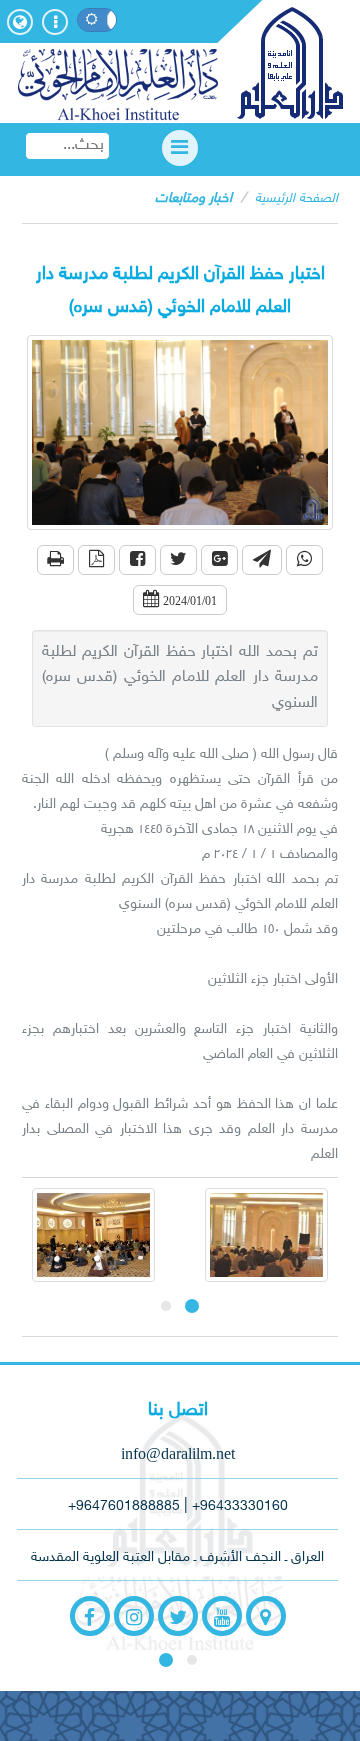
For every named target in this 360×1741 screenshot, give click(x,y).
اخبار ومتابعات (193, 198)
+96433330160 (240, 1506)
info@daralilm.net (178, 1453)
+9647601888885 (124, 1506)
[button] (55, 560)
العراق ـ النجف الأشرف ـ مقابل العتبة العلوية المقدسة (177, 1557)
